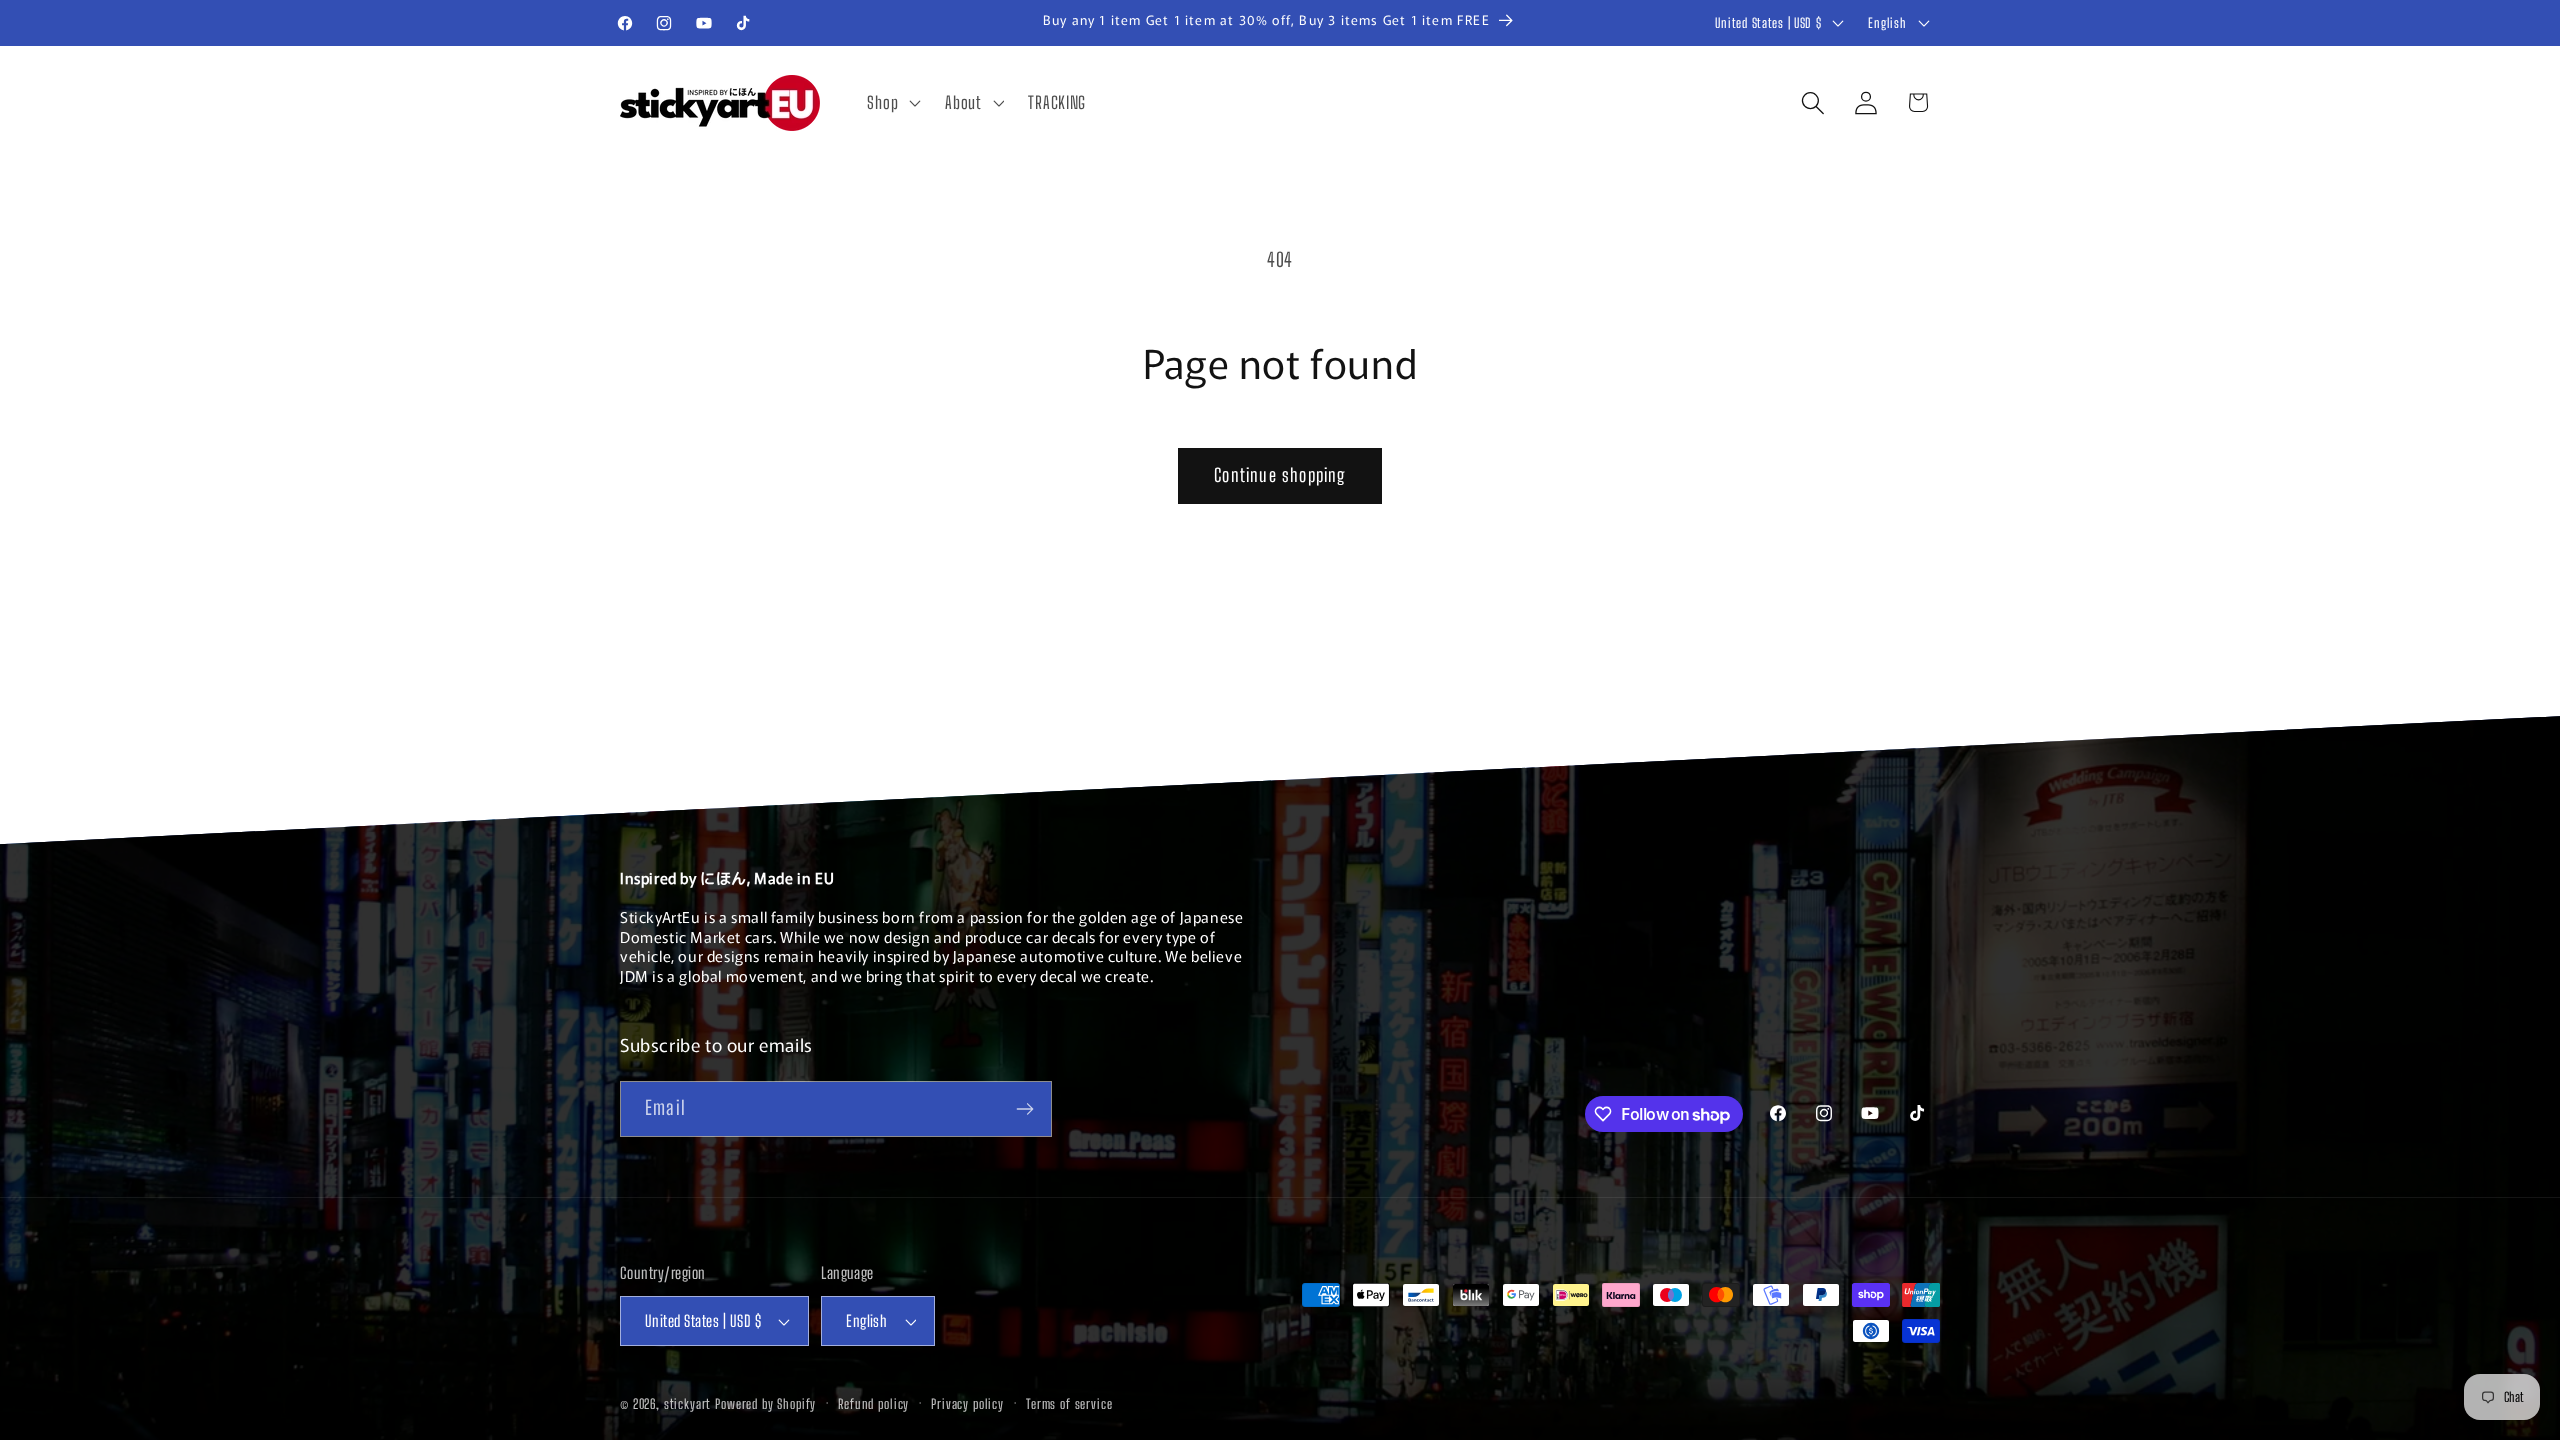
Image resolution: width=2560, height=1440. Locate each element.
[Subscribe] (1024, 1109)
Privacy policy (967, 1404)
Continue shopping (1279, 475)
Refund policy (873, 1404)
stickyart (688, 1404)
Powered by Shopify (765, 1404)
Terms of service (1069, 1404)
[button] (892, 103)
